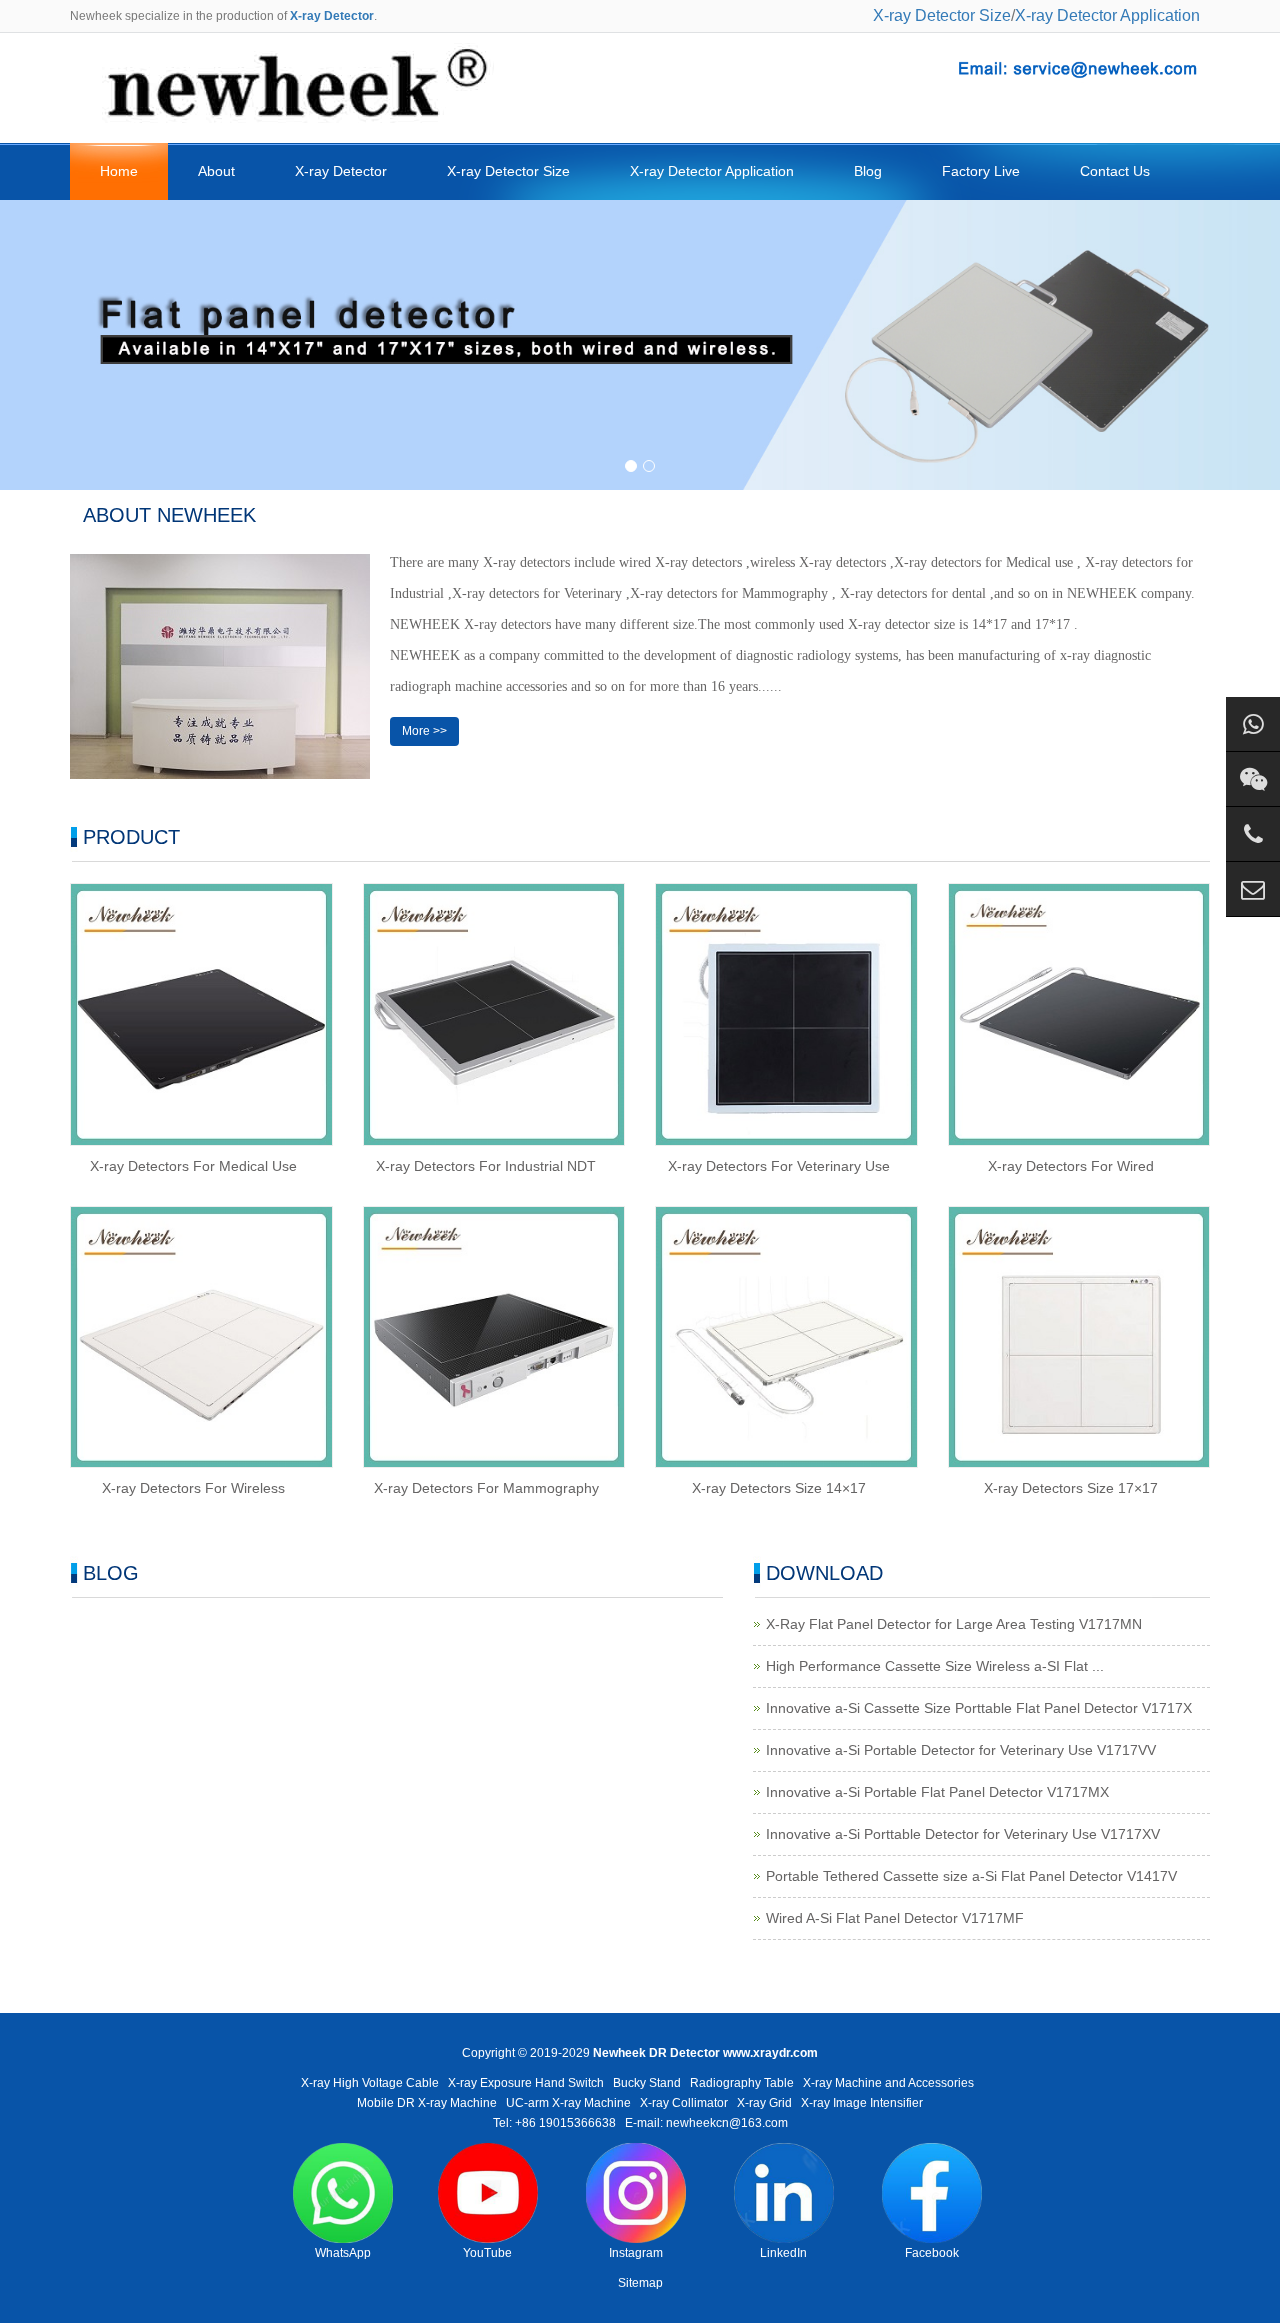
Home (119, 171)
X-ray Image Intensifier (862, 2103)
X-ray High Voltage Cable (370, 2083)
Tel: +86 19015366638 (554, 2123)
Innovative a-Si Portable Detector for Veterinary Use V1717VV (961, 1750)
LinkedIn (783, 2253)
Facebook (932, 2253)
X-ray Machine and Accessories (888, 2083)
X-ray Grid (764, 2103)
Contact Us (1115, 171)
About (216, 171)
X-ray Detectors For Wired (1071, 1166)
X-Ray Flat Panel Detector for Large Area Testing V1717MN (954, 1624)
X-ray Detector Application (1107, 15)
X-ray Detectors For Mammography (486, 1488)
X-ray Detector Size (942, 15)
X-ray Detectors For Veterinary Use (779, 1166)
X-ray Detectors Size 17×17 (1071, 1488)
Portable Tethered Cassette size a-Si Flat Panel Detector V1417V (971, 1876)
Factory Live (981, 171)
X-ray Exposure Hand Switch (526, 2083)
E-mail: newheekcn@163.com (706, 2123)
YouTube (487, 2253)
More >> (424, 731)
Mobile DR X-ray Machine (427, 2103)
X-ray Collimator (684, 2103)
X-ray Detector (341, 171)
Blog (868, 171)
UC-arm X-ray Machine (568, 2103)
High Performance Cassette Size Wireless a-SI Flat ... (935, 1666)
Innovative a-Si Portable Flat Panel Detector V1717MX (937, 1792)
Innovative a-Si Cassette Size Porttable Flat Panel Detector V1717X (979, 1708)
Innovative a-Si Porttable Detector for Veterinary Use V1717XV (963, 1834)
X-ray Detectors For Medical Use (193, 1166)
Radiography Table (742, 2083)
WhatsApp (343, 2253)
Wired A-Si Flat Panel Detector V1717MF (895, 1918)
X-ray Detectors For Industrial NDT (486, 1166)
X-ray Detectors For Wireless (193, 1488)
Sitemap (640, 2283)
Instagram (636, 2253)
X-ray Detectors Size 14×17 (779, 1488)
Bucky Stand (647, 2083)
